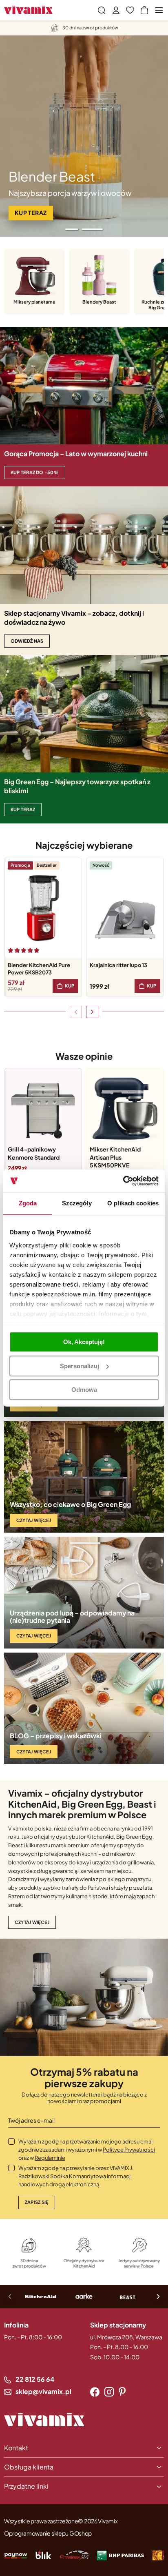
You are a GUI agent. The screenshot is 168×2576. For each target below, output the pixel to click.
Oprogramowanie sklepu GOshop (48, 2533)
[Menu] (159, 10)
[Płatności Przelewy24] (74, 2555)
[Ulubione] (130, 10)
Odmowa (84, 1390)
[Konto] (116, 10)
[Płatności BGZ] (121, 2555)
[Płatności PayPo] (16, 2555)
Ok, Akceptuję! (84, 1342)
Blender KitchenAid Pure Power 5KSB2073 (39, 969)
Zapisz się (37, 2202)
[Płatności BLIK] (43, 2555)
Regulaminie (50, 2158)
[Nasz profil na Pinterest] (122, 2392)
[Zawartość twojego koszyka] (144, 10)
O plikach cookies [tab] (133, 1203)
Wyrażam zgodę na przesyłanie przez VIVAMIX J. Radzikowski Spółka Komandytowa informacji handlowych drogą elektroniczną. (76, 2176)
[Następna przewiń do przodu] (92, 1012)
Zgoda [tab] (28, 1203)
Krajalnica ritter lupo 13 (118, 965)
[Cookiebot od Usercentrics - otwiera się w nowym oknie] (123, 1181)
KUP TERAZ (23, 809)
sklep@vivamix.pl (43, 2391)
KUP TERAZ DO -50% (35, 472)
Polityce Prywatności (129, 2150)
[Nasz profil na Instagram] (109, 2392)
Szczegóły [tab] (77, 1203)
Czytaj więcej (34, 1520)
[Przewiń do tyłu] (76, 1012)
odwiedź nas (27, 641)
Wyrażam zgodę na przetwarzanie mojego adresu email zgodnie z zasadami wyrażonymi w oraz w (87, 2150)
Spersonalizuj (80, 1366)
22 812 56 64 (35, 2379)
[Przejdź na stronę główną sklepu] (28, 10)
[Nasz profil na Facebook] (95, 2392)
